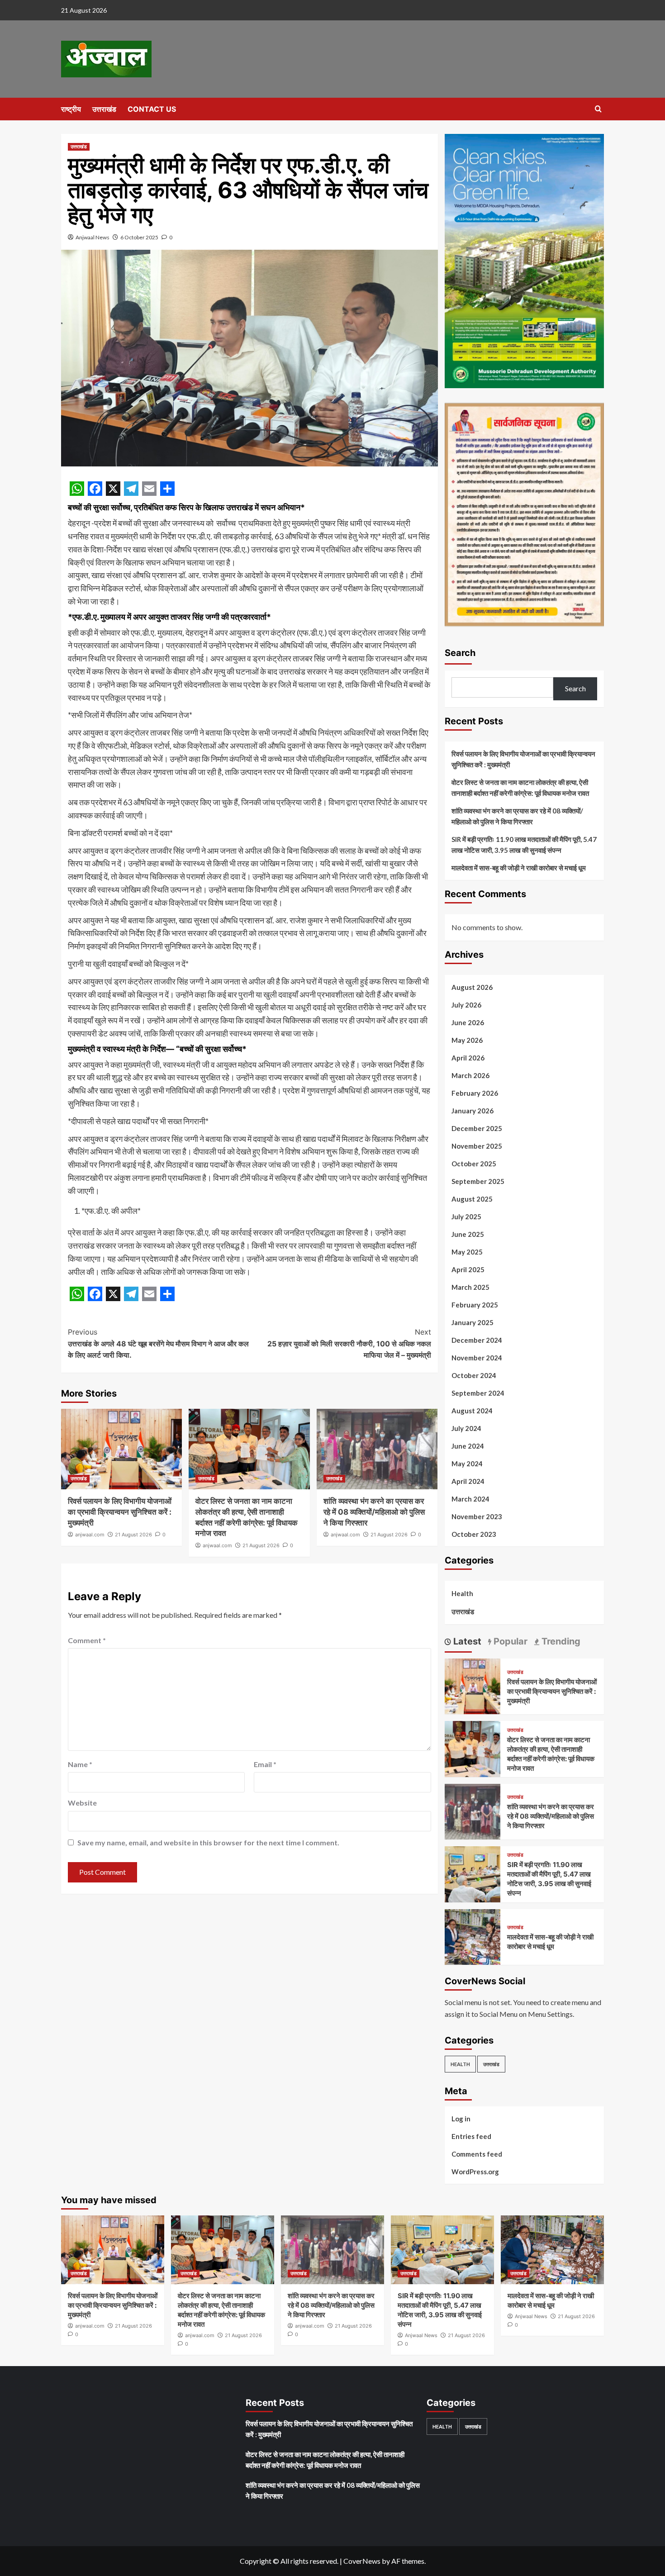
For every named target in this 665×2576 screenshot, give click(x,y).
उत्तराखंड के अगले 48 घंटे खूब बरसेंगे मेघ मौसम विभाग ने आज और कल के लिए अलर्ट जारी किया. (158, 1343)
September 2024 (478, 1393)
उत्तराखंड (104, 109)
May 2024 (467, 1464)
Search (460, 653)
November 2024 (477, 1358)
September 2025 (478, 1181)
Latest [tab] (466, 1641)
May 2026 (467, 1040)
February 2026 (475, 1093)
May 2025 (467, 1252)
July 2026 (466, 1005)
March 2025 (470, 1287)
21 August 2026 (133, 1535)
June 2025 (468, 1234)
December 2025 (477, 1128)
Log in (461, 2119)
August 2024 (472, 1411)
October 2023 (474, 1534)
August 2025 (472, 1199)
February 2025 (475, 1305)
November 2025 (477, 1146)
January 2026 (473, 1111)
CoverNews (362, 2561)
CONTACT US (152, 109)
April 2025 (468, 1269)
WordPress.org (475, 2172)
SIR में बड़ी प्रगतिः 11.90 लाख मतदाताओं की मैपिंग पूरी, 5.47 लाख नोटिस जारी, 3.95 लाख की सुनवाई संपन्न (524, 845)
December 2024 (477, 1340)
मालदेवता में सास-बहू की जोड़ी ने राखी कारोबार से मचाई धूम (519, 868)
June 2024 (468, 1446)
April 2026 (468, 1058)
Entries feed (471, 2136)
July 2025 (466, 1217)
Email (265, 1764)
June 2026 (468, 1022)
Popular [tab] (509, 1641)
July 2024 (466, 1428)
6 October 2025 (139, 237)
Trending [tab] (560, 1641)
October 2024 (474, 1375)
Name (80, 1764)
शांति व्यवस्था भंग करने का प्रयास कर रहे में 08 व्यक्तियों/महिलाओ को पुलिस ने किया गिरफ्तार (374, 1512)
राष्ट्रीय (71, 109)
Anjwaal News (93, 237)
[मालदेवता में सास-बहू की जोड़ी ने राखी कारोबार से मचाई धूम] (473, 1936)
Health (462, 1593)
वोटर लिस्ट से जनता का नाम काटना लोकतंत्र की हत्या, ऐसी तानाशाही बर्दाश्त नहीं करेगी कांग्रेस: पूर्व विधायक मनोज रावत (520, 788)
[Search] (598, 109)
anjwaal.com (90, 1535)
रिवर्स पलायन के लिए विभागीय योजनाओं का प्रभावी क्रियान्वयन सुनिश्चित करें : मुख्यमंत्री (120, 1512)
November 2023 (477, 1516)
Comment (87, 1640)
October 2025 (474, 1164)
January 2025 (473, 1322)
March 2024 (470, 1499)
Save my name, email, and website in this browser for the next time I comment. (208, 1842)
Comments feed (477, 2154)
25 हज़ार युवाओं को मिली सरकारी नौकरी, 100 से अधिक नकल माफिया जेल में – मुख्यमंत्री (349, 1343)
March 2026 (470, 1075)
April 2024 (468, 1481)
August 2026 (472, 987)
